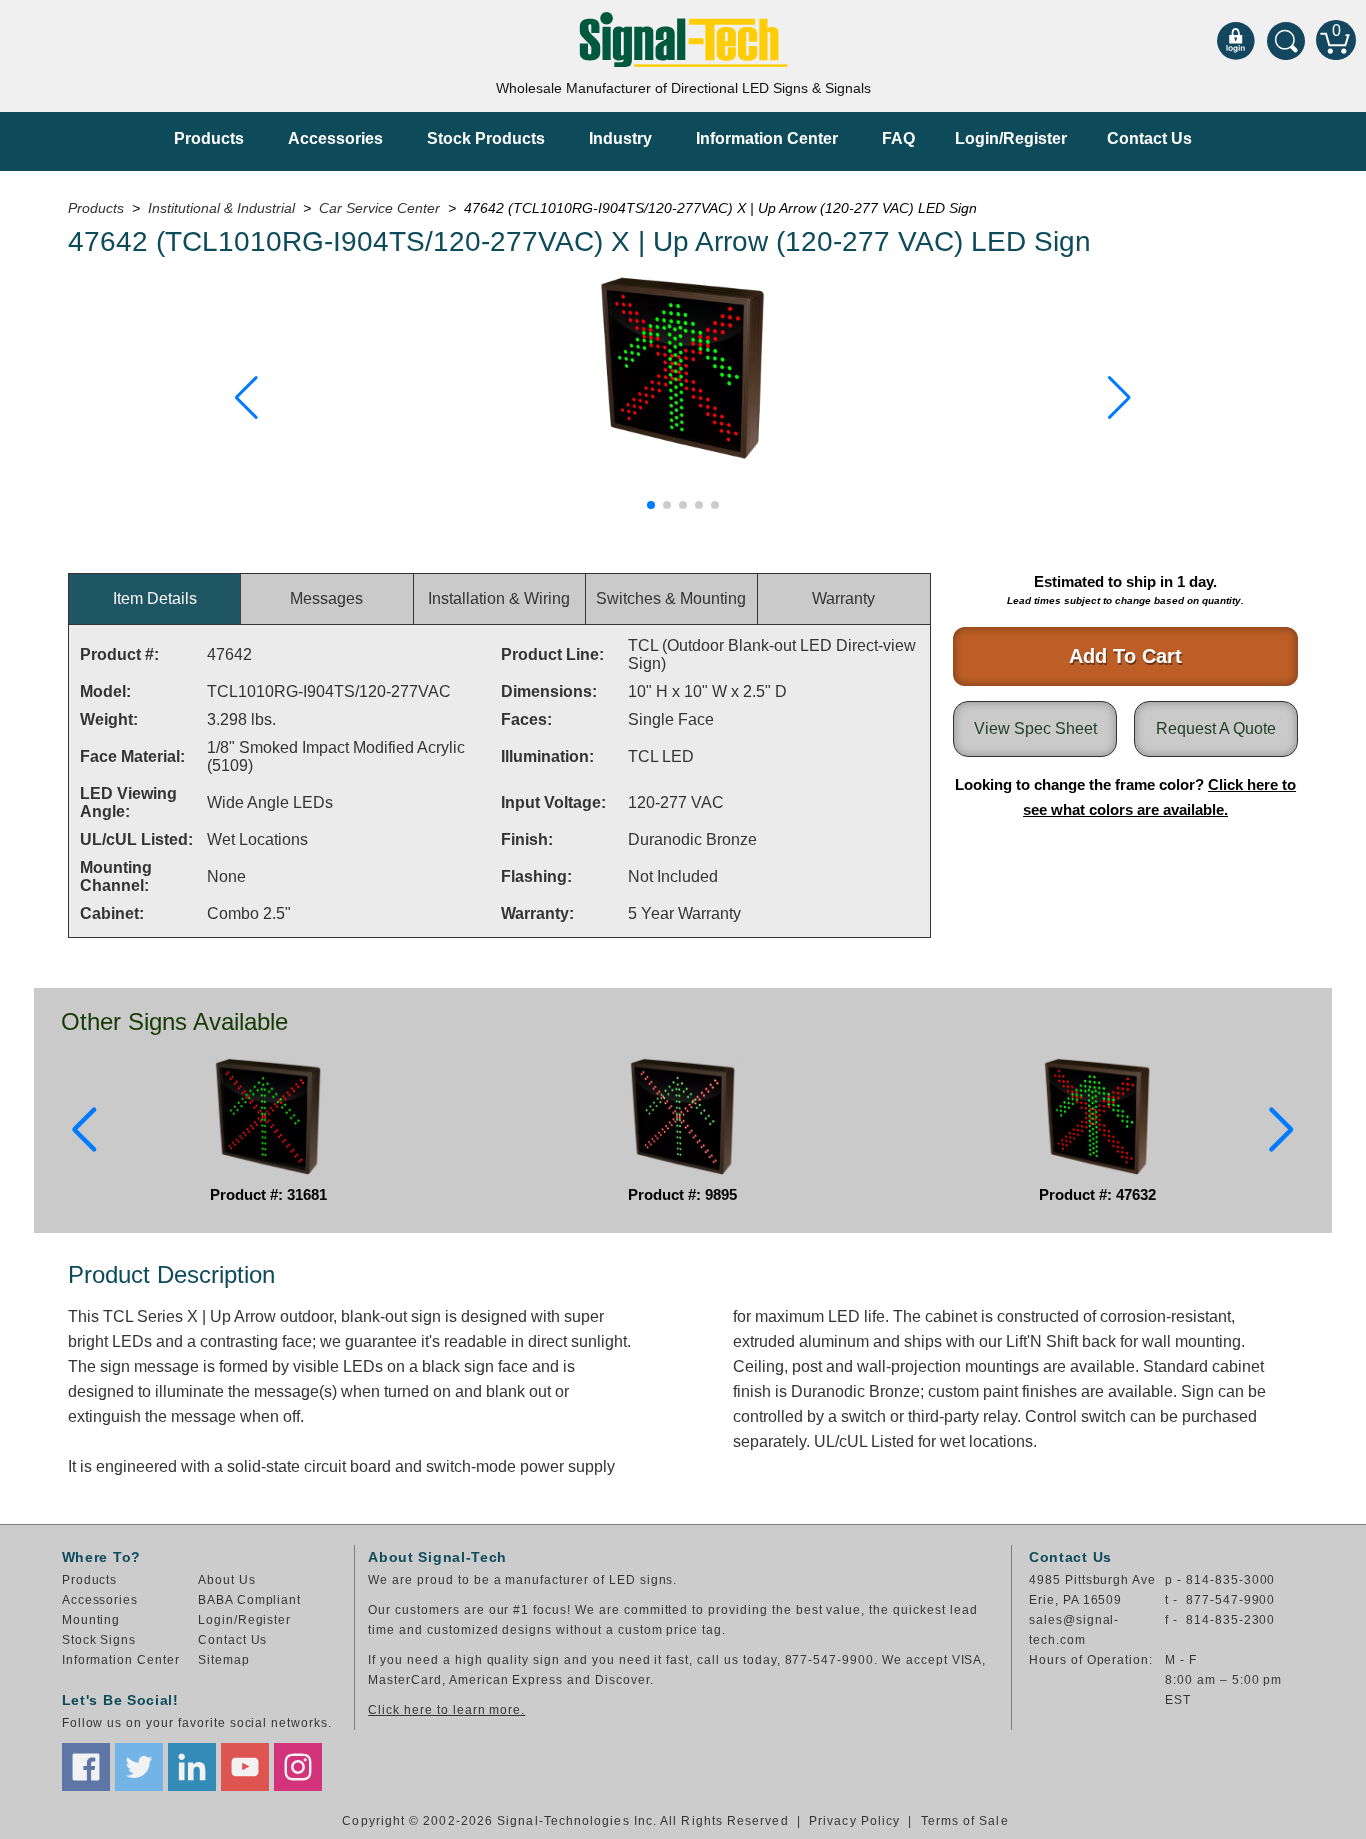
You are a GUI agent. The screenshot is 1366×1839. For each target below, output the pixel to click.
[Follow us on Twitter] (139, 1767)
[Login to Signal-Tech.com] (1236, 40)
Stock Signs (99, 1640)
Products (209, 138)
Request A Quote (1216, 728)
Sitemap (224, 1660)
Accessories (335, 138)
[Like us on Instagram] (298, 1767)
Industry (620, 138)
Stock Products (486, 138)
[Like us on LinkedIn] (192, 1767)
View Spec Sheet (1035, 728)
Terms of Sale (965, 1821)
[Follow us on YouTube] (245, 1767)
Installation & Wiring (499, 598)
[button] (246, 398)
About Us (227, 1580)
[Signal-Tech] (683, 39)
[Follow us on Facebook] (86, 1767)
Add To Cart (1125, 656)
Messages (326, 598)
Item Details (155, 598)
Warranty (843, 598)
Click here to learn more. (446, 1710)
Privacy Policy (854, 1821)
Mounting (91, 1620)
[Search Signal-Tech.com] (1286, 40)
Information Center (767, 138)
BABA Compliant (249, 1600)
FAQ (898, 138)
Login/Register (1011, 138)
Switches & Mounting (671, 598)
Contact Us (1149, 138)
